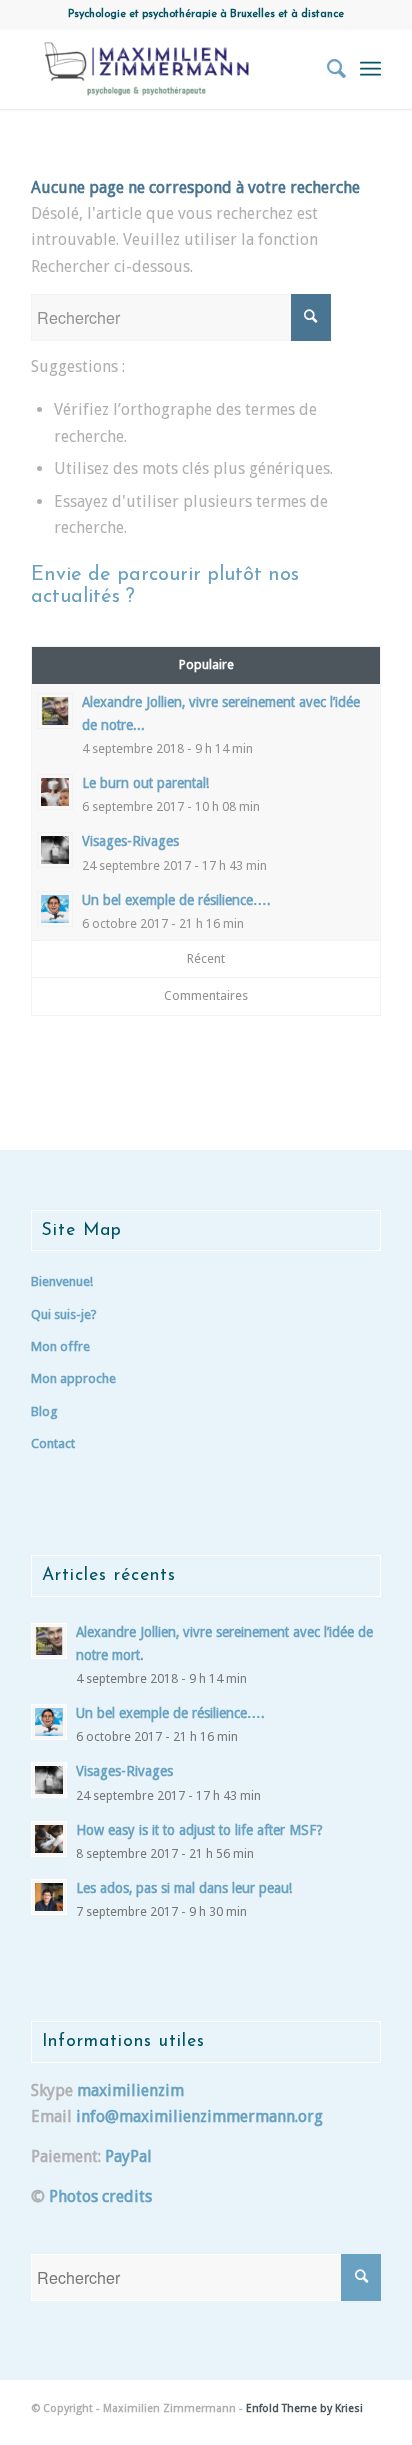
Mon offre (60, 1346)
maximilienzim (130, 2090)
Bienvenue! (62, 1281)
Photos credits (100, 2196)
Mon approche (73, 1378)
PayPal (128, 2156)
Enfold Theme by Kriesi (304, 2408)
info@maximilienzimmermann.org (199, 2116)
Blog (44, 1411)
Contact (53, 1443)
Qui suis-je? (64, 1314)
